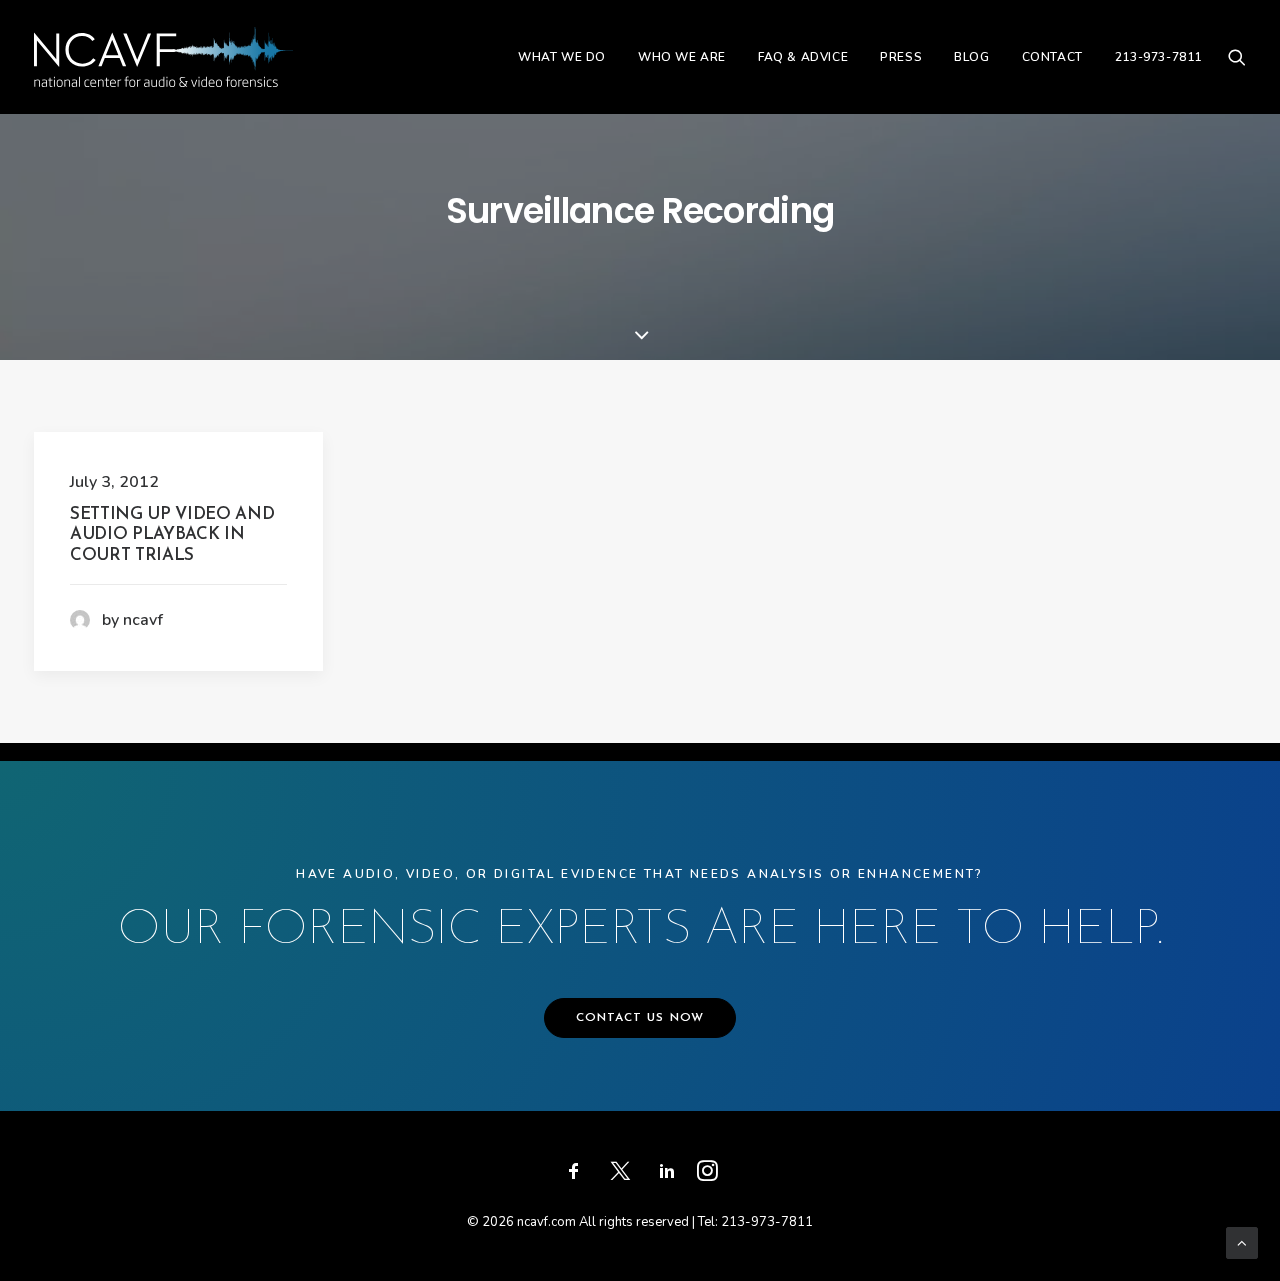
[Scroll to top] (1242, 1242)
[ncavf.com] (163, 57)
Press (901, 57)
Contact (1052, 57)
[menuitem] (562, 57)
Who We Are (682, 57)
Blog (971, 57)
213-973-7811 (1158, 57)
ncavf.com (546, 1222)
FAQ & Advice (803, 57)
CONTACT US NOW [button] (640, 1018)
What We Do (562, 57)
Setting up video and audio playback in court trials (172, 535)
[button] (1237, 57)
